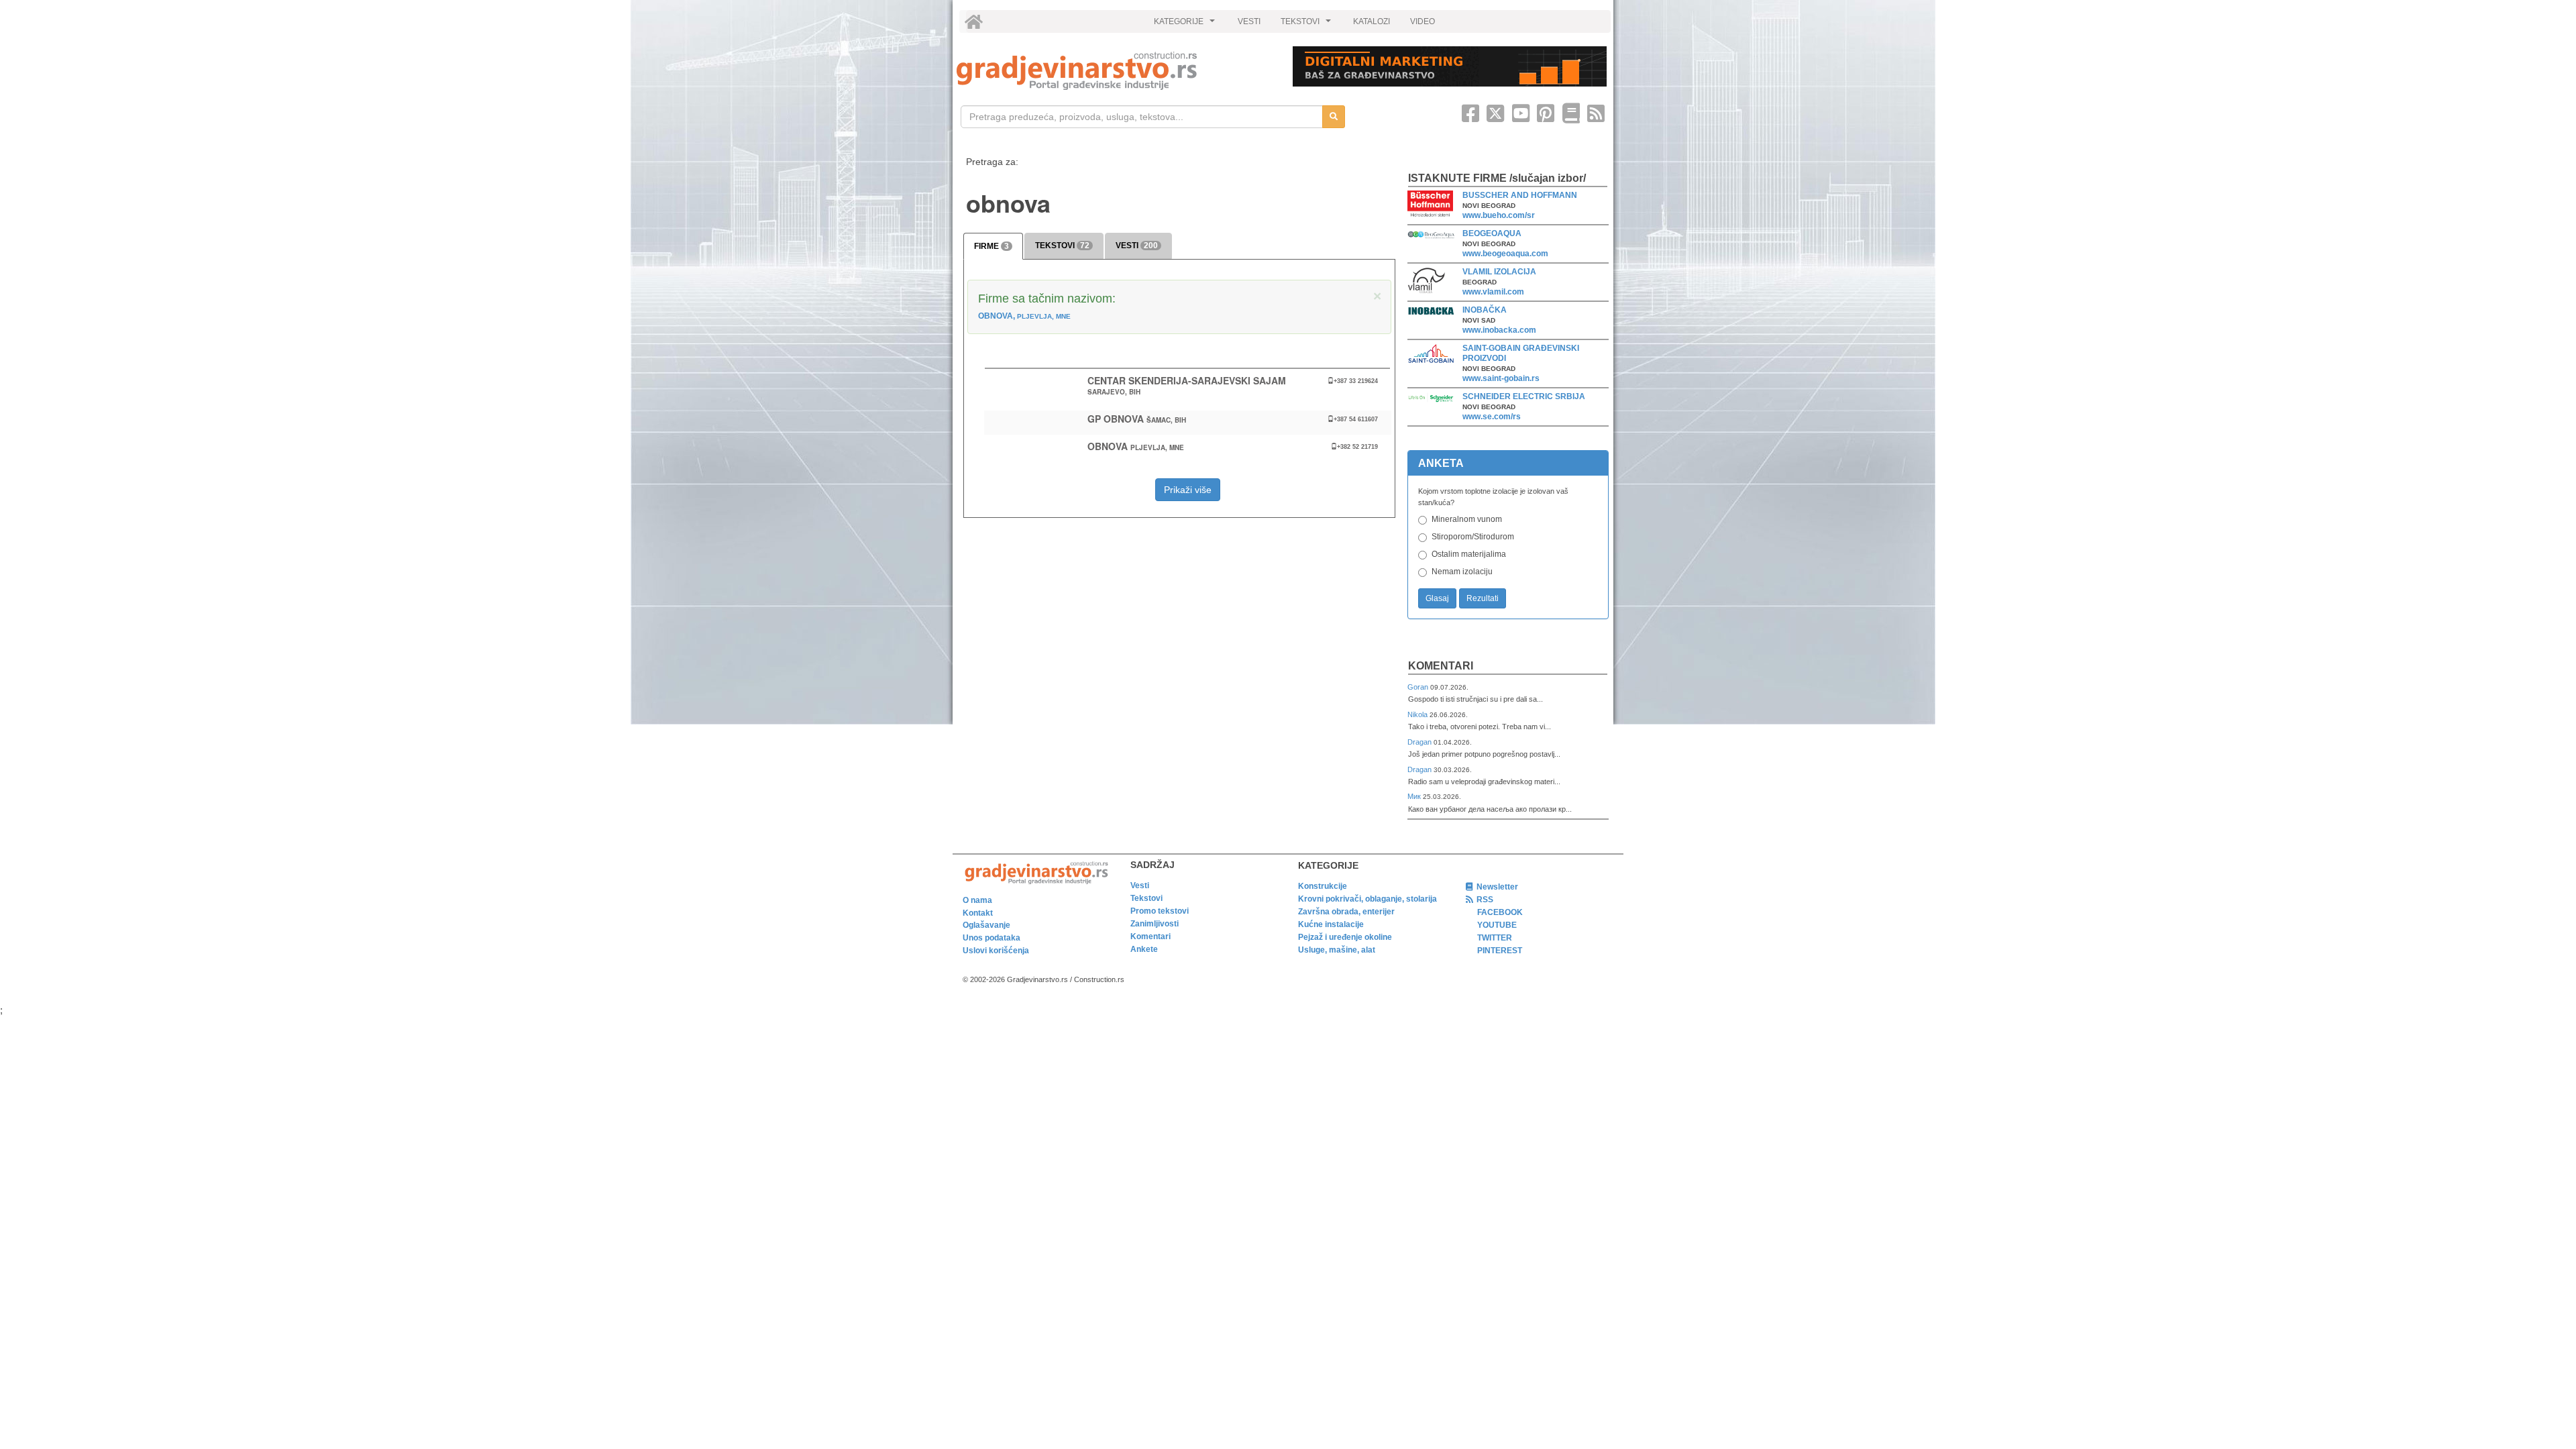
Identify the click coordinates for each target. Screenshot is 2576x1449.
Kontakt (978, 913)
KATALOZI (1372, 21)
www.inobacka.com (1499, 330)
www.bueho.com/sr (1499, 215)
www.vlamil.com (1493, 292)
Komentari (1441, 666)
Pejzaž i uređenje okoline (1345, 937)
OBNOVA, (1024, 316)
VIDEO (1423, 21)
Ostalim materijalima (1469, 554)
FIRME (991, 246)
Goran (1419, 687)
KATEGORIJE (1186, 25)
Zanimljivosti (1155, 924)
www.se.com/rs (1492, 417)
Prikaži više (1188, 490)
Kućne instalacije (1331, 924)
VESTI (1249, 21)
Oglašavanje (986, 925)
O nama (977, 900)
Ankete (1144, 949)
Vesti (1140, 885)
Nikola (1418, 714)
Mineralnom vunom (1467, 519)
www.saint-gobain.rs (1501, 378)
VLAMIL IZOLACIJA (1499, 272)
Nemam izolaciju (1462, 572)
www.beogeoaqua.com (1505, 254)
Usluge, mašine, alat (1337, 950)
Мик (1415, 796)
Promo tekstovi (1160, 911)
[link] (1115, 71)
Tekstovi (1146, 898)
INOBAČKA (1485, 310)
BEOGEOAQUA (1492, 233)
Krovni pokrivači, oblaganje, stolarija (1367, 899)
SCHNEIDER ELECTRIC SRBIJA (1524, 396)
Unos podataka (991, 938)
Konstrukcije (1323, 886)
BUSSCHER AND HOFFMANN (1520, 195)
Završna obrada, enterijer (1346, 912)
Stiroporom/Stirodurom (1473, 537)
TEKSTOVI (1307, 25)
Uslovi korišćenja (996, 951)
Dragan (1420, 742)
